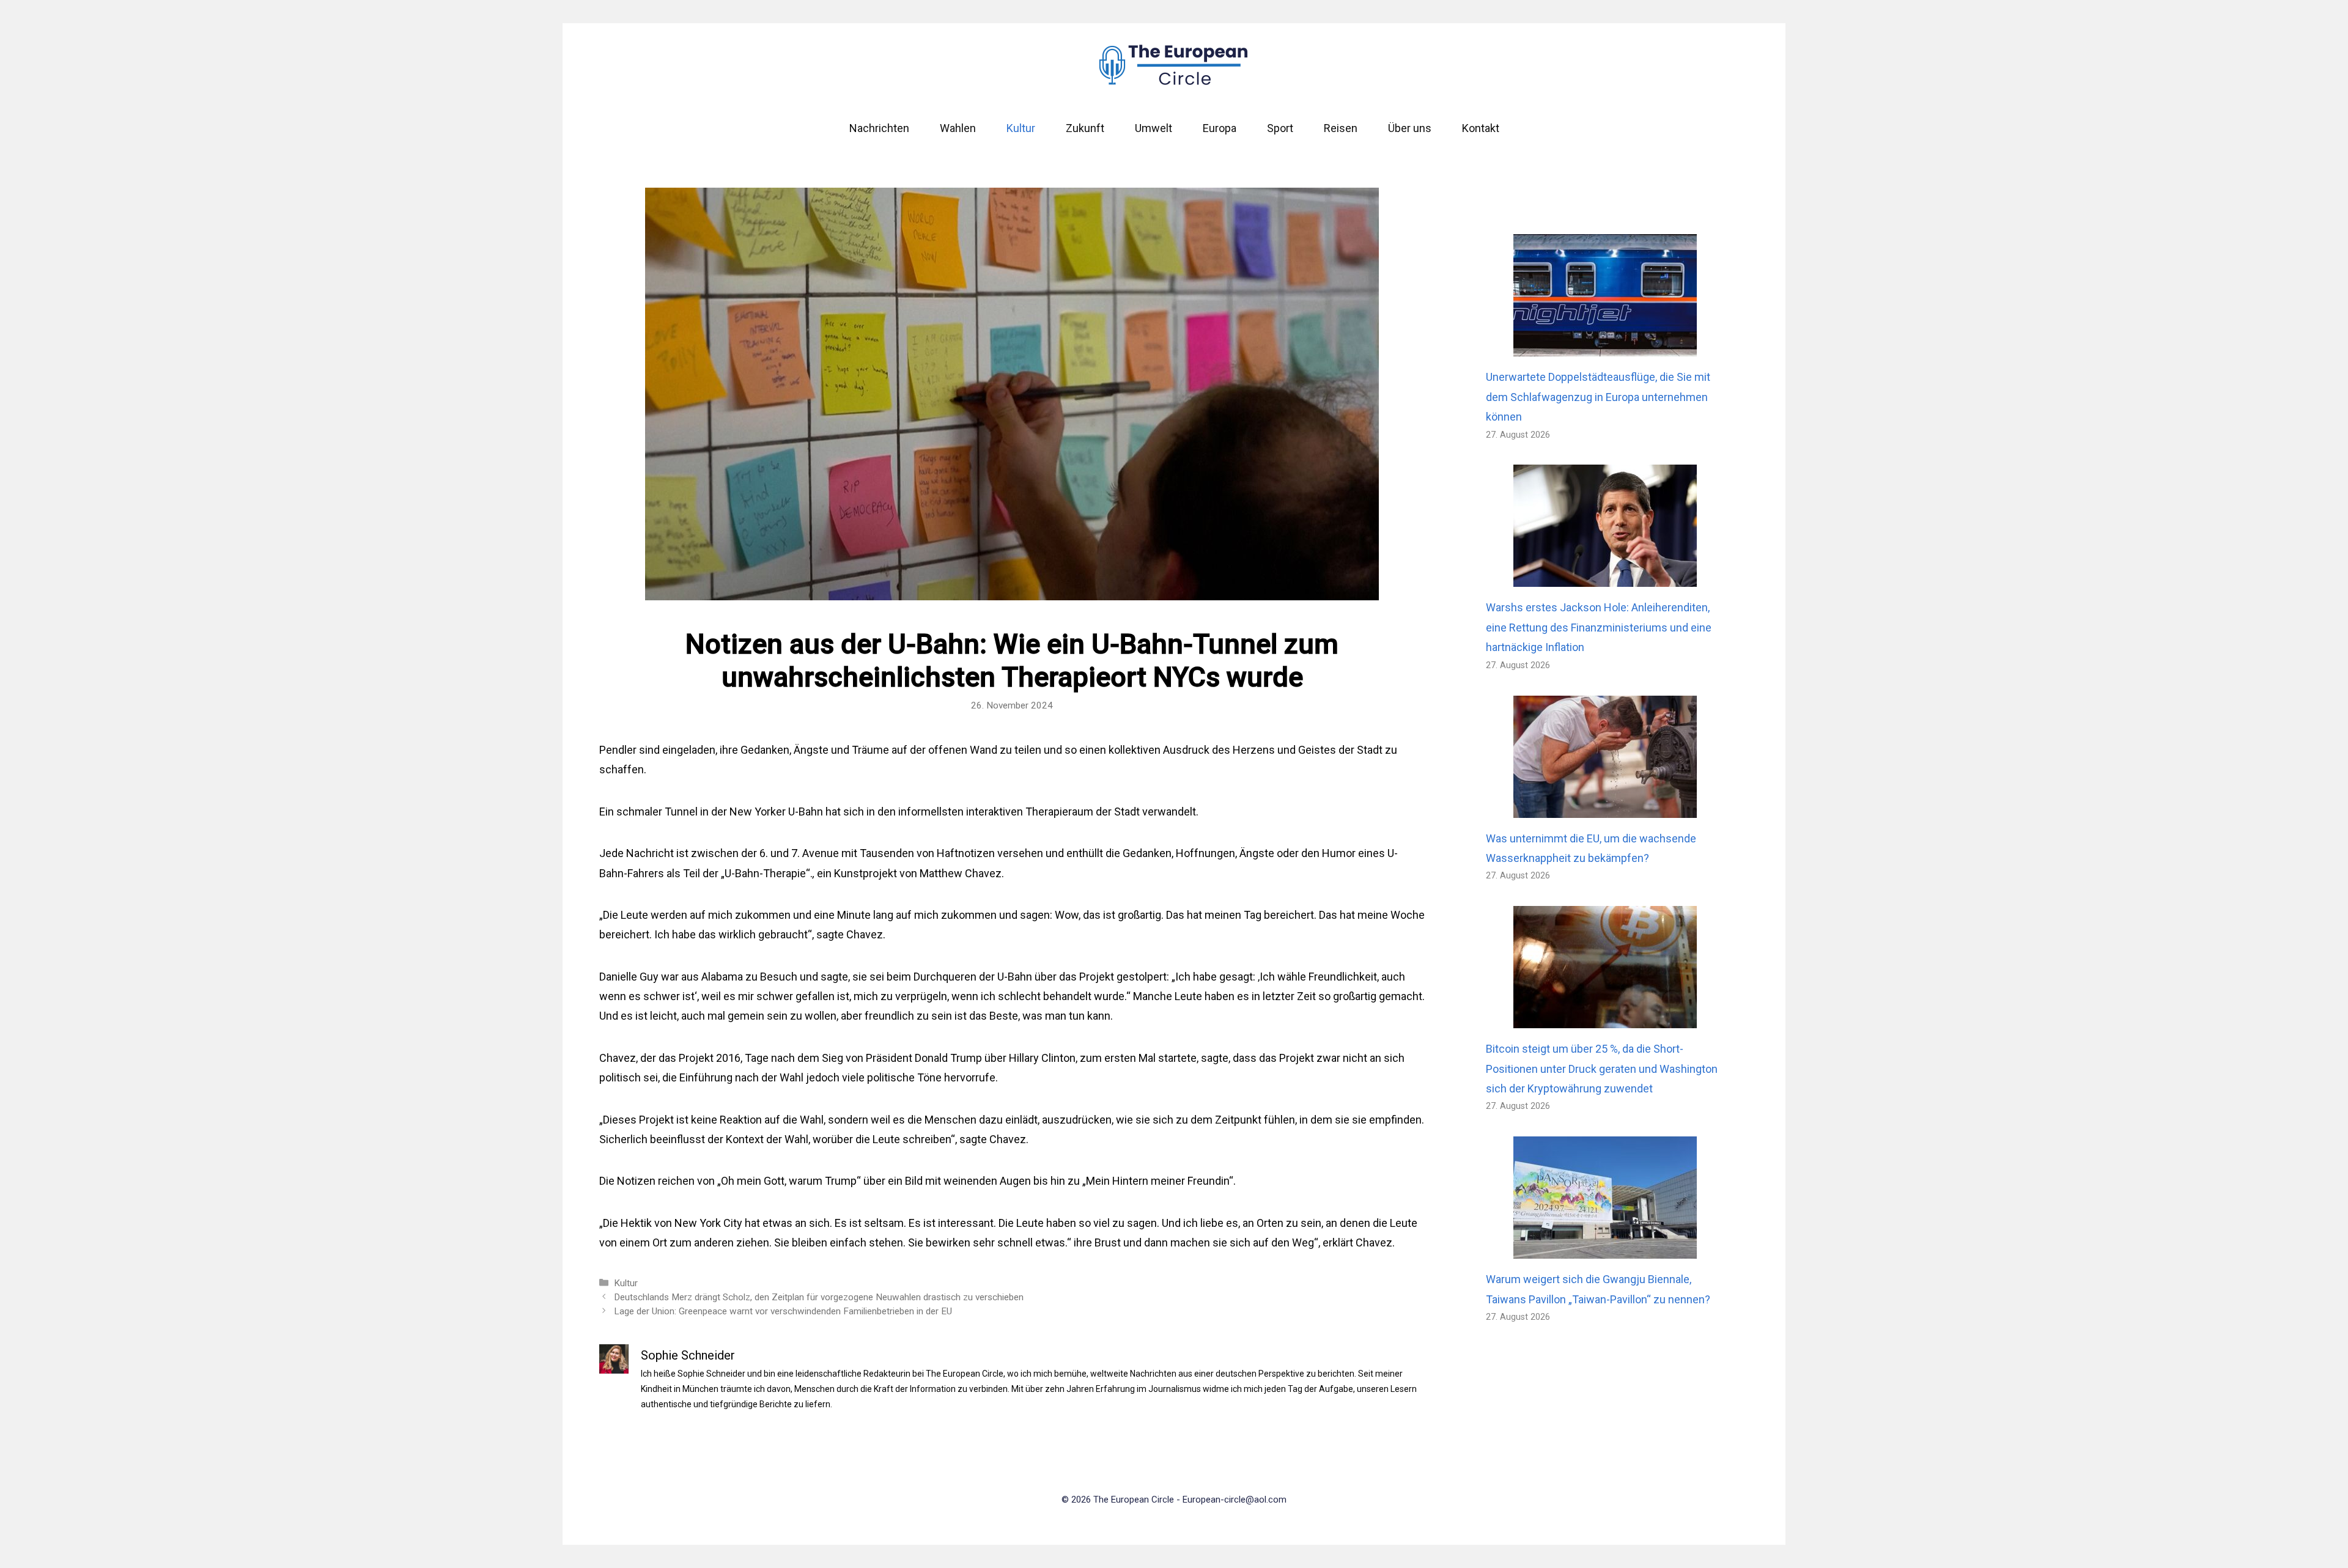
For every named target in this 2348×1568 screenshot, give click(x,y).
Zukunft (1085, 128)
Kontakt (1481, 128)
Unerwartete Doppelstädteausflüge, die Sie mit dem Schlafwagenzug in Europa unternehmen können (1598, 397)
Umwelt (1154, 128)
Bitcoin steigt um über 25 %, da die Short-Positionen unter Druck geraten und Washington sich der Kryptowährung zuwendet (1602, 1069)
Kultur (1021, 128)
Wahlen (958, 128)
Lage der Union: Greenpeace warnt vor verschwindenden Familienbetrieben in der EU (783, 1311)
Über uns (1410, 128)
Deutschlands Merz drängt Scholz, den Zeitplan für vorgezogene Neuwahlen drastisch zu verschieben (819, 1297)
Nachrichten (879, 128)
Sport (1280, 128)
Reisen (1341, 128)
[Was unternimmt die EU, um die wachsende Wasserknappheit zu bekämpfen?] (1605, 807)
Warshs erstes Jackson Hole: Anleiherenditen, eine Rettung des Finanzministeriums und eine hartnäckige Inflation (1599, 627)
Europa (1220, 128)
